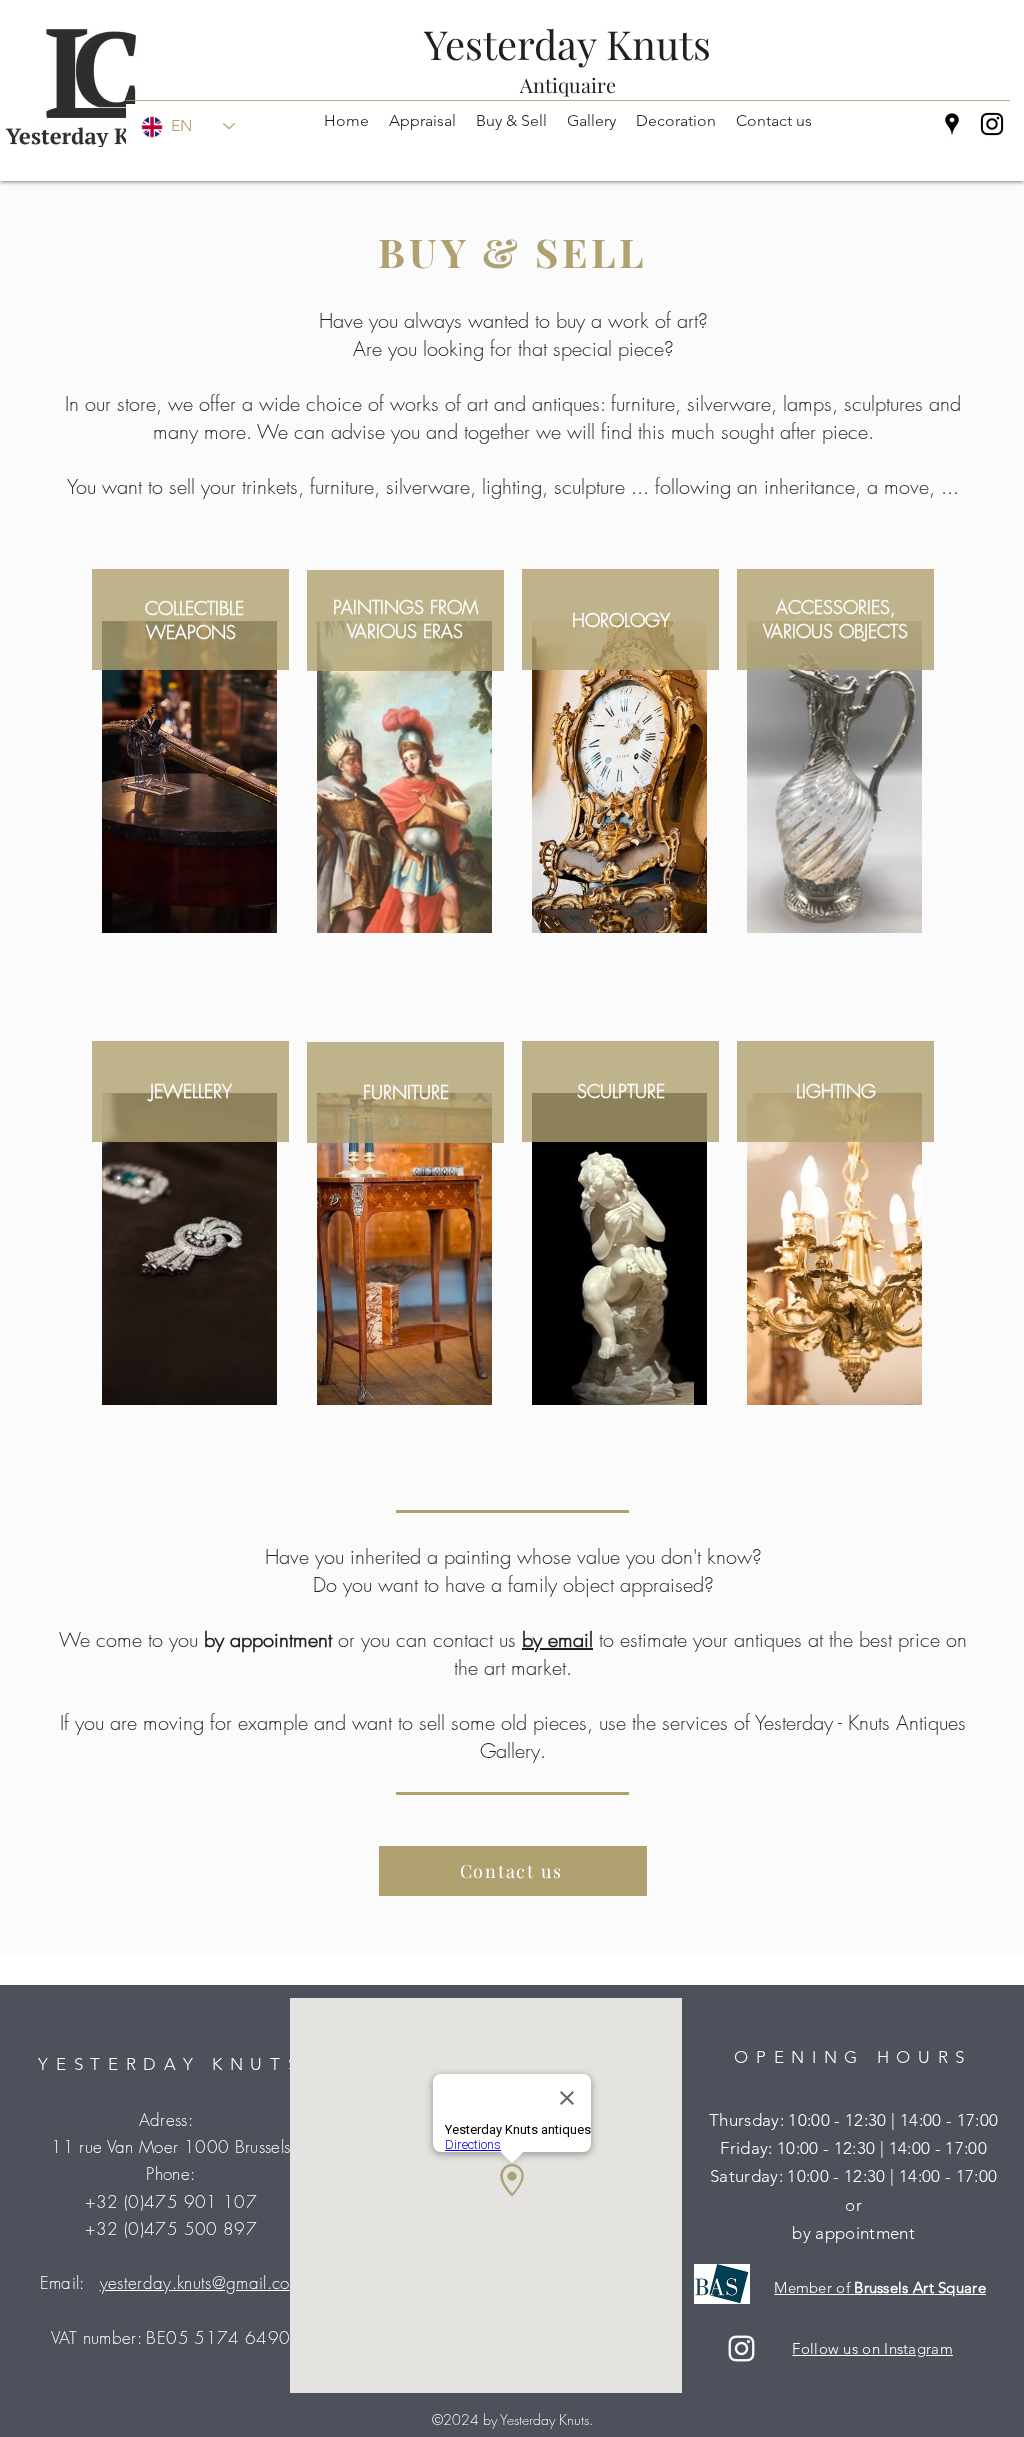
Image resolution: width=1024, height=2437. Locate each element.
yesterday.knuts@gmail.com (201, 2282)
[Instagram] (992, 124)
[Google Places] (952, 124)
